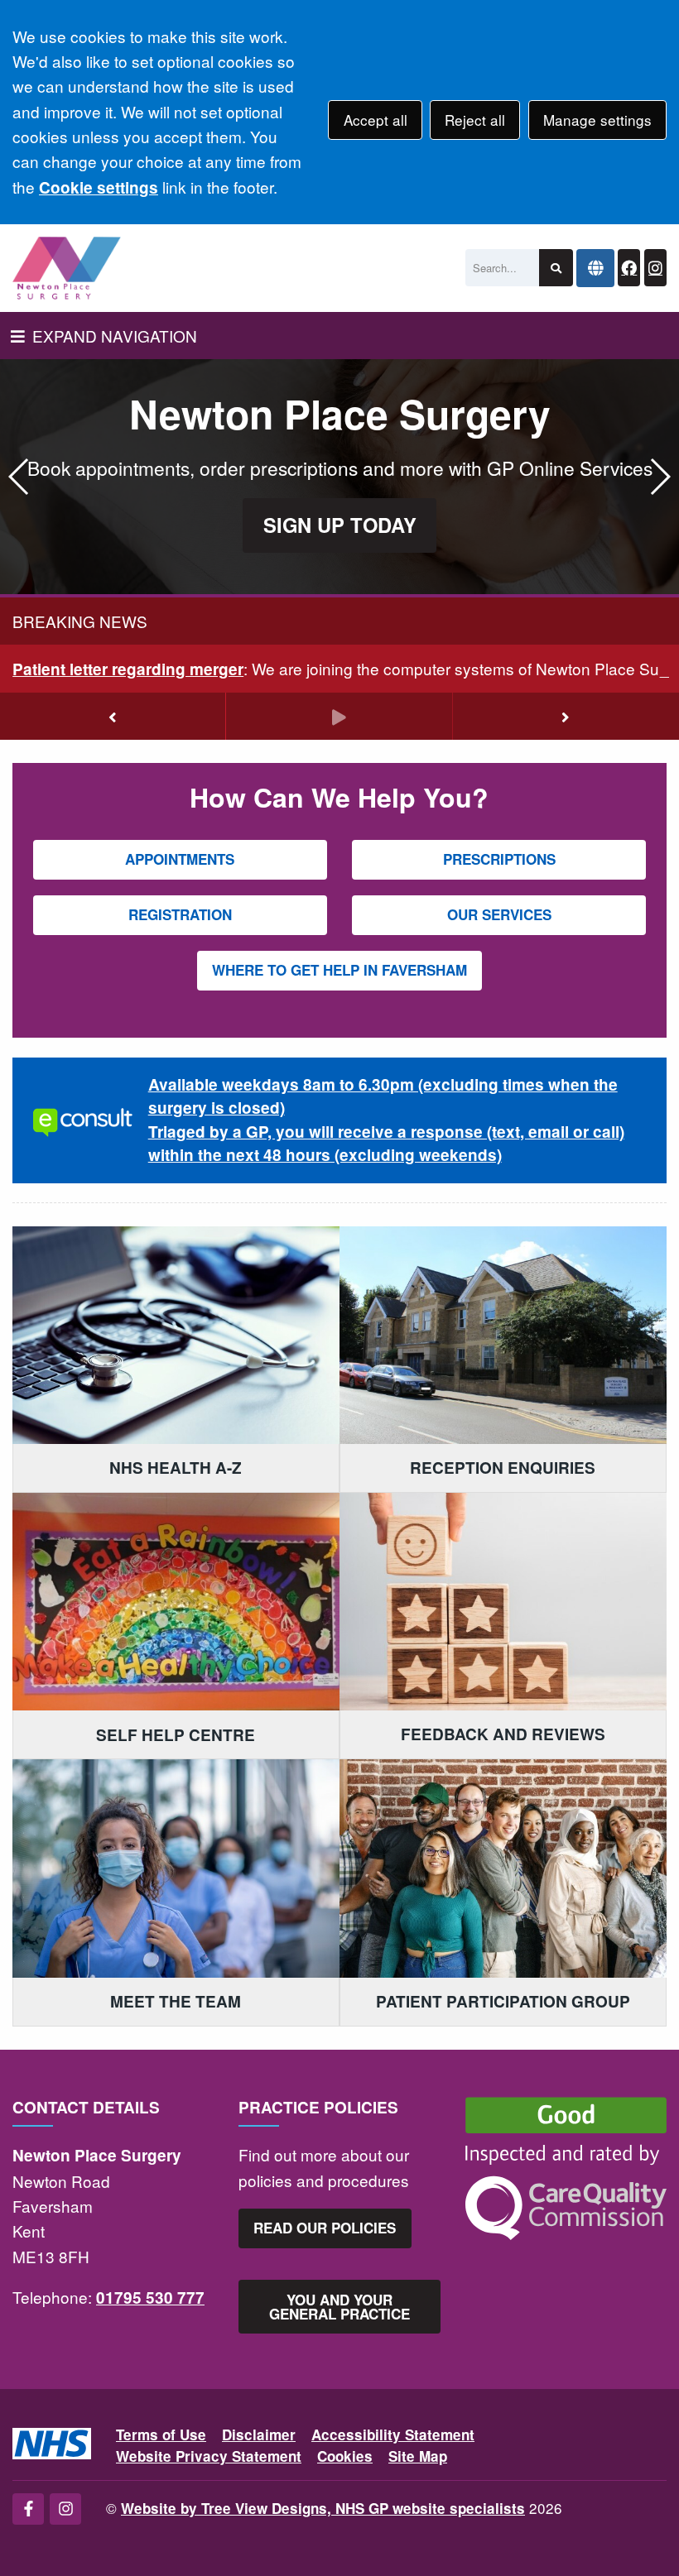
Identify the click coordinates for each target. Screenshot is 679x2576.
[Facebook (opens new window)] (28, 2509)
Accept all (376, 120)
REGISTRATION (180, 914)
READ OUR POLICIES (325, 2228)
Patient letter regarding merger (128, 669)
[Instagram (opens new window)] (65, 2509)
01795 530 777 (150, 2298)
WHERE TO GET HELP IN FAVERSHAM (339, 970)
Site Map (418, 2456)
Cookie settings (99, 187)
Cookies (345, 2456)
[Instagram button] (655, 268)
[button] (660, 477)
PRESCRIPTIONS (499, 859)
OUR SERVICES (499, 914)
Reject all (475, 120)
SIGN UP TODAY (340, 525)
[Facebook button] (629, 268)
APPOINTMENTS (180, 859)
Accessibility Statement (393, 2434)
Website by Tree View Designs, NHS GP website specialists (323, 2508)
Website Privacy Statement (209, 2456)
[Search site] (556, 268)
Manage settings (597, 120)
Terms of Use (161, 2434)
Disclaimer (259, 2434)
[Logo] (67, 268)
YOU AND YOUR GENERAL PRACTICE (339, 2307)
